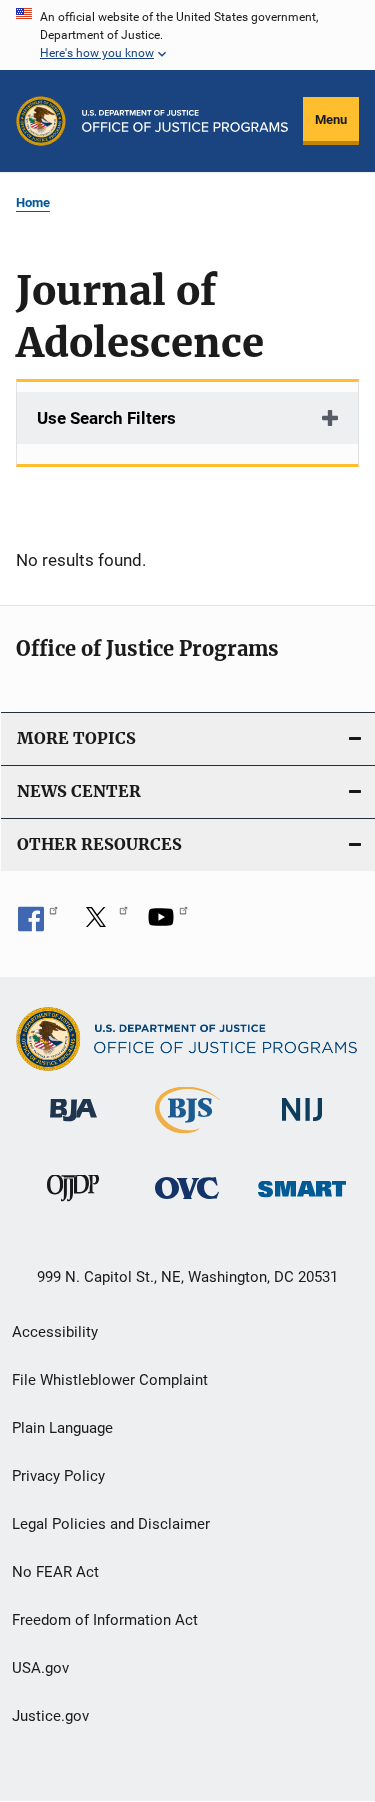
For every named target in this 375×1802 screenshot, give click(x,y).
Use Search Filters (106, 418)
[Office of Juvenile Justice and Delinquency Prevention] (73, 1205)
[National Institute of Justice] (302, 1125)
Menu (331, 119)
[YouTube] (168, 924)
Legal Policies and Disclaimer (111, 1524)
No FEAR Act (55, 1572)
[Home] (185, 121)
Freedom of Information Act (105, 1620)
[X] (103, 924)
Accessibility (55, 1332)
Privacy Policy (58, 1476)
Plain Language (62, 1428)
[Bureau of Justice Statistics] (187, 1137)
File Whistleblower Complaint (110, 1380)
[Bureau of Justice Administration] (73, 1125)
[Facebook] (38, 924)
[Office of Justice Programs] (41, 121)
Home (33, 202)
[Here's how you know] (187, 35)
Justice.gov (50, 1716)
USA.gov (40, 1668)
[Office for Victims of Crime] (187, 1202)
